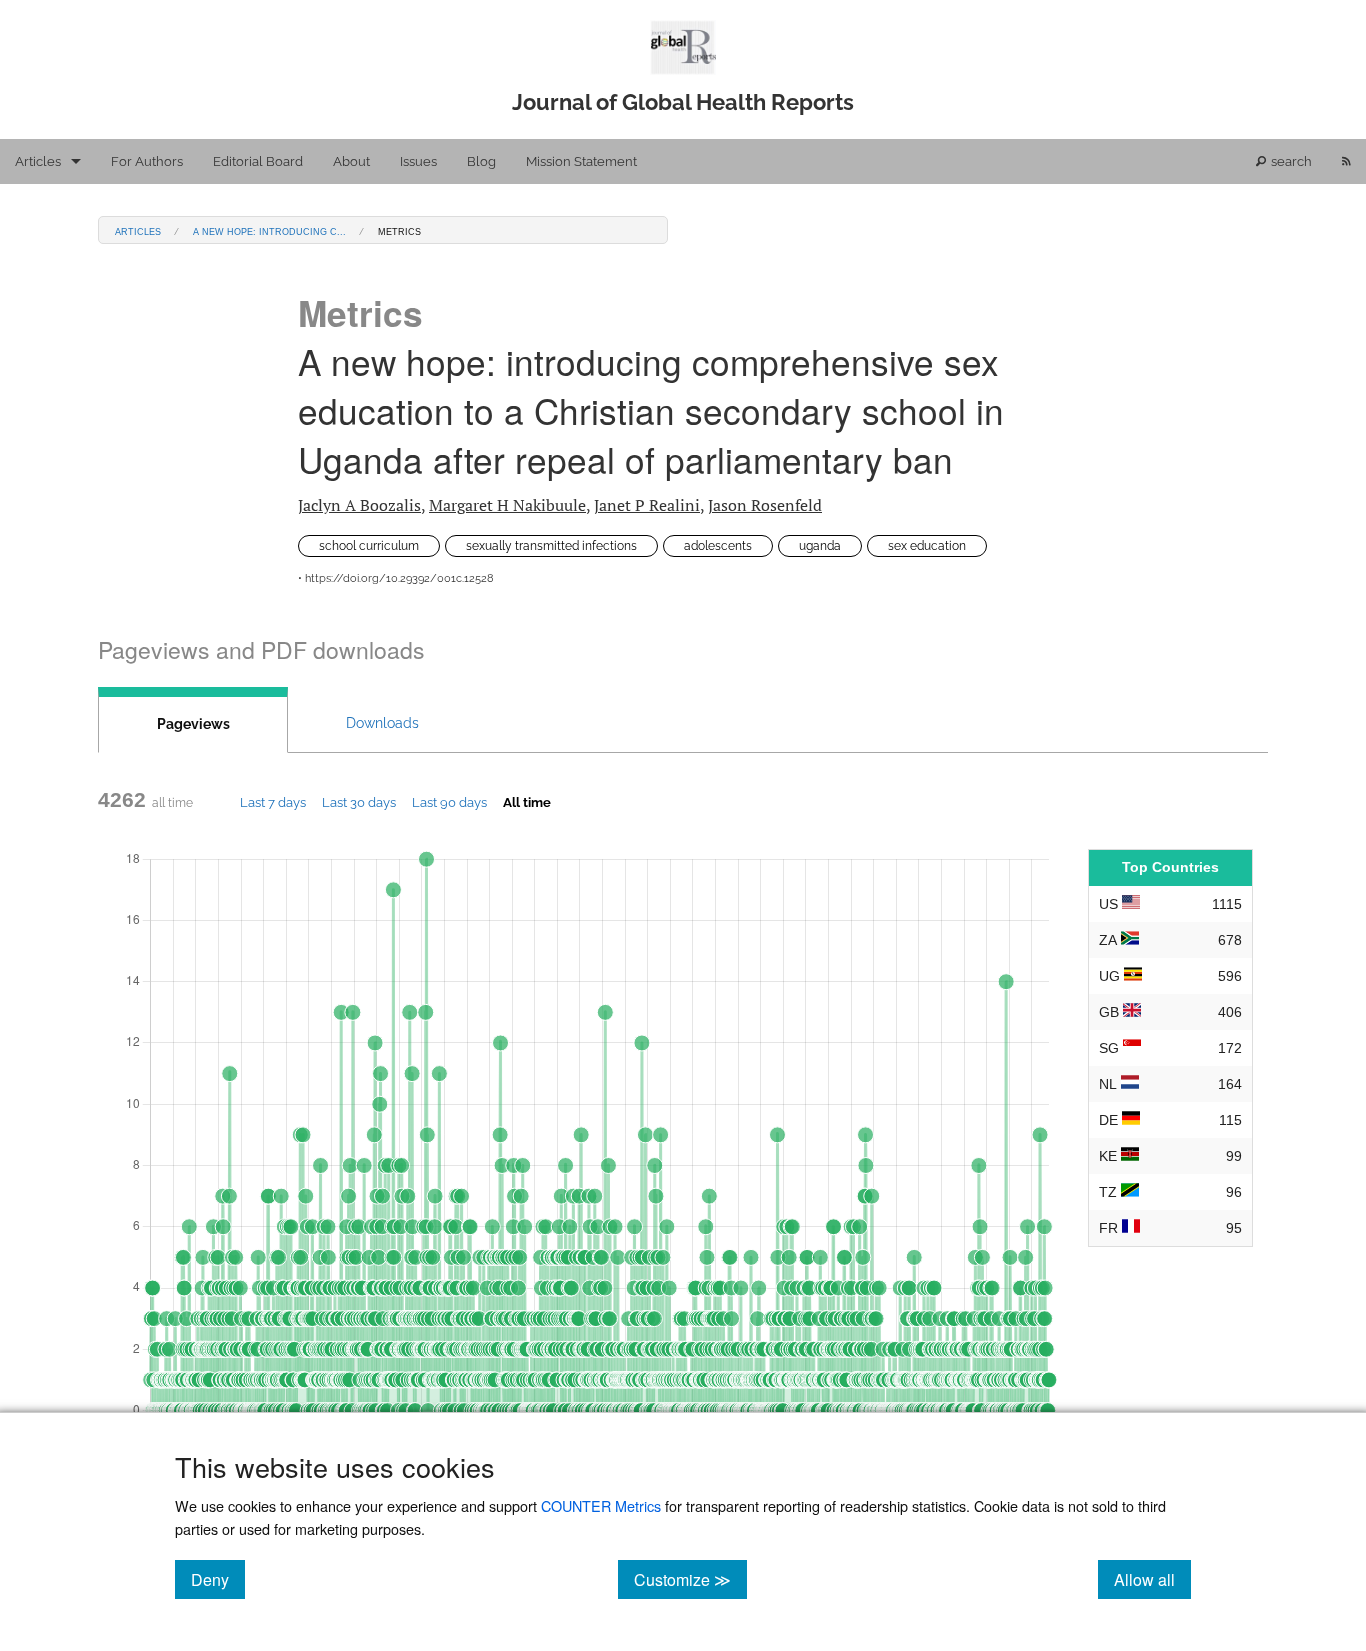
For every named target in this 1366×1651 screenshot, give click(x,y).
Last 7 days (273, 802)
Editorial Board (258, 161)
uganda (820, 546)
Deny (218, 1579)
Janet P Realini (647, 505)
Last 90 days (449, 802)
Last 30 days (359, 802)
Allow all (1152, 1579)
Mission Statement (581, 161)
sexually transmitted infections (551, 546)
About (351, 161)
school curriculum (369, 546)
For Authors (147, 161)
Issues (418, 161)
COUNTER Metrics (601, 1505)
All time (527, 802)
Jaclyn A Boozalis (359, 505)
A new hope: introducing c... (269, 230)
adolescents (718, 546)
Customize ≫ (690, 1579)
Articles (38, 161)
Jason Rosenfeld (765, 505)
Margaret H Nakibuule (507, 505)
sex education (927, 546)
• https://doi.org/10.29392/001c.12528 (396, 578)
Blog (481, 161)
